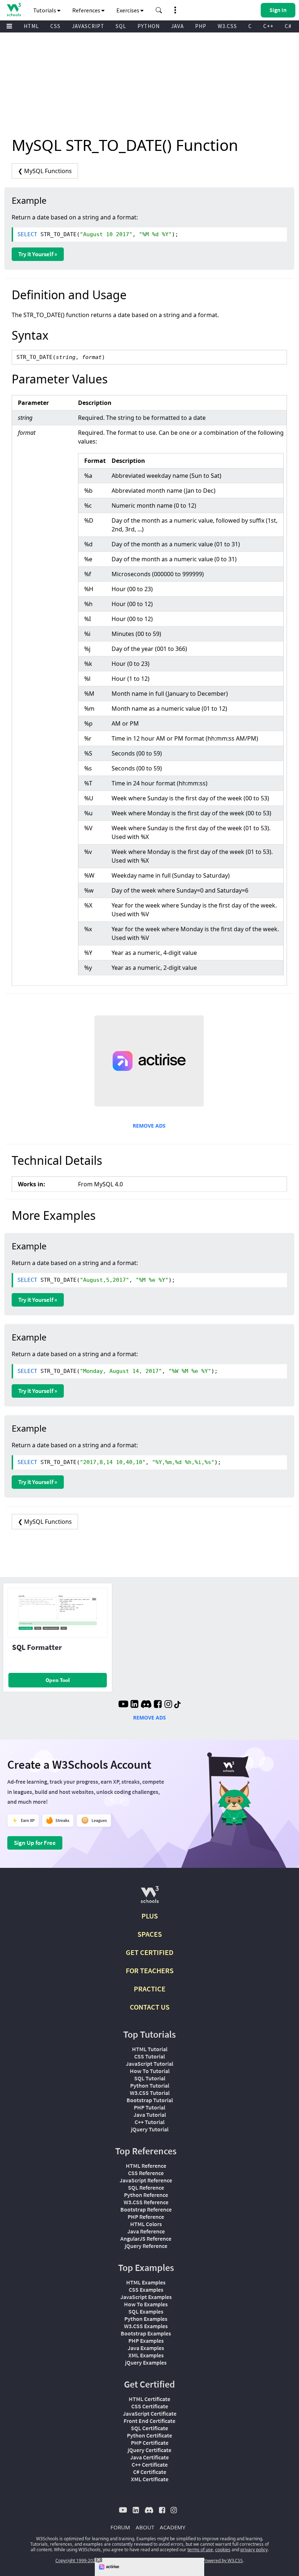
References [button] (87, 10)
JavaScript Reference (146, 2180)
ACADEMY (172, 2527)
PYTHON (149, 26)
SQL (121, 26)
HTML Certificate (149, 2399)
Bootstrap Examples (146, 2333)
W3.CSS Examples (146, 2326)
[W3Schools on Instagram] (168, 1705)
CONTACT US (150, 2007)
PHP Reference (146, 2217)
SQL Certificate (149, 2428)
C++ (268, 26)
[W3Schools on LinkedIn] (134, 1705)
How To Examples (146, 2304)
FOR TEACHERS (150, 1970)
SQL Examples (146, 2311)
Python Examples (146, 2319)
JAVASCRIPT (88, 26)
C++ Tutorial (149, 2122)
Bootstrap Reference (146, 2209)
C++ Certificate (150, 2464)
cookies (223, 2550)
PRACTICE (150, 1989)
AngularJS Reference (146, 2239)
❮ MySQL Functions (45, 171)
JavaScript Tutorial (149, 2064)
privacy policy (254, 2550)
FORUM (120, 2527)
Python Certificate (149, 2435)
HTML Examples (146, 2282)
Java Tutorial (150, 2115)
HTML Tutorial (150, 2049)
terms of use (200, 2550)
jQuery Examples (146, 2362)
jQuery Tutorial (150, 2129)
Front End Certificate (149, 2421)
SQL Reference (146, 2187)
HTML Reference (146, 2166)
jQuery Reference (146, 2246)
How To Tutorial (150, 2071)
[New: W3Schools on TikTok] (178, 1705)
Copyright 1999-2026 (77, 2561)
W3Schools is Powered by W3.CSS (209, 2561)
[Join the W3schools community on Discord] (146, 1705)
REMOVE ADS (149, 1126)
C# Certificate (150, 2472)
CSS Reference (146, 2173)
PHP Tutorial (149, 2107)
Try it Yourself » (38, 254)
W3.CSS (227, 26)
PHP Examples (146, 2341)
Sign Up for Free (35, 1843)
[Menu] (9, 26)
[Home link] (14, 10)
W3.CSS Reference (146, 2202)
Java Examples (146, 2348)
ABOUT (145, 2527)
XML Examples (146, 2355)
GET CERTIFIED (150, 1952)
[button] (159, 10)
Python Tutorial (150, 2085)
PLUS (150, 1916)
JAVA (177, 26)
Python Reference (146, 2195)
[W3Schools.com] (150, 1898)
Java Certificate (149, 2457)
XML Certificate (150, 2479)
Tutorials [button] (45, 10)
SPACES (150, 1934)
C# (288, 26)
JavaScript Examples (146, 2297)
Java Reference (146, 2231)
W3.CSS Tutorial (150, 2093)
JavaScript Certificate (150, 2413)
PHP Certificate (150, 2443)
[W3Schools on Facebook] (158, 1705)
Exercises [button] (128, 10)
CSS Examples (146, 2290)
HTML (31, 26)
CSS (55, 26)
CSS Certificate (150, 2406)
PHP (201, 26)
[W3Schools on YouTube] (123, 1705)
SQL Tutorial (150, 2078)
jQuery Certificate (149, 2450)
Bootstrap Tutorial (150, 2100)
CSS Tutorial (149, 2056)
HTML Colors (146, 2224)
